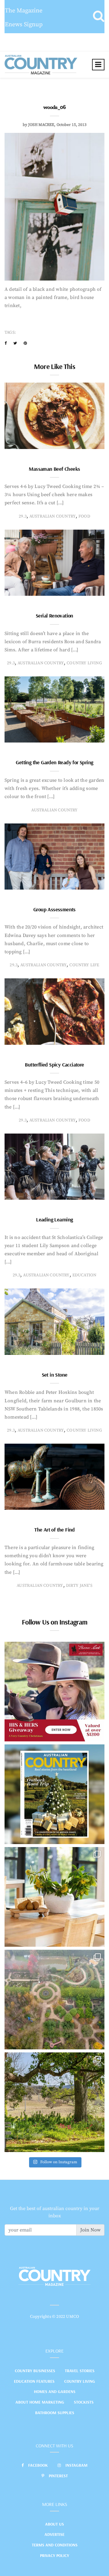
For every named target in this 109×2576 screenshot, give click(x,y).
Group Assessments (54, 909)
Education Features (34, 2381)
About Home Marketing (40, 2402)
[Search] (99, 17)
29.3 (23, 516)
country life (84, 965)
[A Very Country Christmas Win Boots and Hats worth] (54, 1692)
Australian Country (53, 516)
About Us (54, 2524)
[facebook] (6, 343)
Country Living (80, 2381)
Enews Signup (24, 25)
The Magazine (24, 11)
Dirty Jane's (79, 1586)
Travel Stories (80, 2371)
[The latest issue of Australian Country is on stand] (54, 1794)
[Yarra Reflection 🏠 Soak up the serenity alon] (54, 2000)
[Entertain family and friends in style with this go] (54, 1897)
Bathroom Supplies (55, 2413)
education (84, 1275)
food (84, 516)
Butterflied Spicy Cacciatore (54, 1065)
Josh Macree (41, 125)
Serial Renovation (54, 616)
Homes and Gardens (55, 2392)
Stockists (84, 2402)
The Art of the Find (54, 1530)
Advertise (54, 2534)
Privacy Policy (54, 2555)
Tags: (10, 332)
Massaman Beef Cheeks (54, 469)
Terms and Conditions (55, 2545)
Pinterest (58, 2476)
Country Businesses (35, 2371)
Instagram (76, 2465)
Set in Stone (55, 1375)
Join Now (90, 2230)
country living (84, 663)
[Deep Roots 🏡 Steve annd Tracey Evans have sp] (54, 2102)
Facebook (38, 2465)
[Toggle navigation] (98, 65)
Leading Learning (54, 1219)
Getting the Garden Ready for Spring (54, 762)
